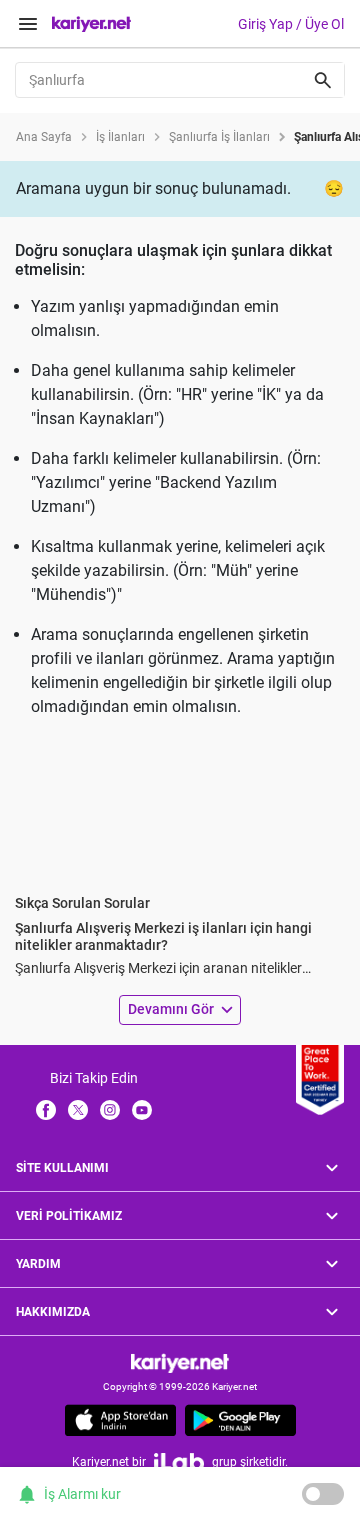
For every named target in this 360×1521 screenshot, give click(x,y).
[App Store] (120, 1420)
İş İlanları (120, 137)
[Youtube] (142, 1109)
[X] (78, 1109)
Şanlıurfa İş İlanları (219, 137)
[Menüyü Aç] (28, 24)
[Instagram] (110, 1109)
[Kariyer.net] (180, 1362)
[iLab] (179, 1461)
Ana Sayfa (44, 137)
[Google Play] (240, 1420)
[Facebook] (46, 1109)
